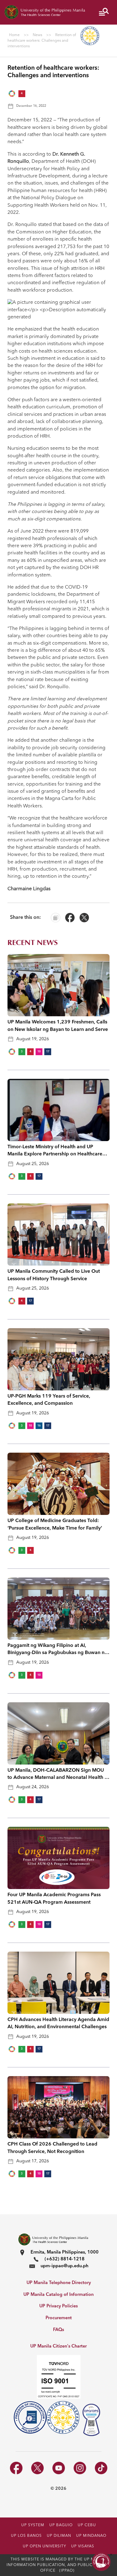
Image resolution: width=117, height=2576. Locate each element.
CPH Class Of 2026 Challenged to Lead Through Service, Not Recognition (52, 2148)
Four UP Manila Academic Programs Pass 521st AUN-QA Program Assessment (54, 1899)
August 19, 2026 (33, 1039)
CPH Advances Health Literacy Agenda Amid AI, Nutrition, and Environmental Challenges (58, 2023)
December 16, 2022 (31, 106)
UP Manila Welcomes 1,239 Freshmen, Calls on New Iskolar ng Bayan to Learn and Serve (58, 1026)
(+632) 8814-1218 (65, 2259)
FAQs (58, 2330)
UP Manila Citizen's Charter (58, 2346)
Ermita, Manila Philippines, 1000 (65, 2252)
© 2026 (58, 2489)
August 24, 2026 (33, 1787)
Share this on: (25, 918)
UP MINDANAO (91, 2536)
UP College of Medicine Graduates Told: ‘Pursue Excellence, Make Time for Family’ (55, 1524)
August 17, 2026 (33, 2161)
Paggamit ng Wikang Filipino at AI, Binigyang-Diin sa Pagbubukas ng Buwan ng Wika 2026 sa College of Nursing (58, 1650)
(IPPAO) (67, 2571)
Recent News (33, 943)
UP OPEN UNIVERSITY (44, 2546)
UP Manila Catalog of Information (58, 2295)
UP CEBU (87, 2525)
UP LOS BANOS (26, 2536)
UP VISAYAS (83, 2546)
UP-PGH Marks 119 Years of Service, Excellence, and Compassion (49, 1400)
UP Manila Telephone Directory (59, 2283)
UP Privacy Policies (58, 2306)
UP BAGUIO (61, 2525)
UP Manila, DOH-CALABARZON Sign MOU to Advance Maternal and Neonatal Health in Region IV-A (58, 1775)
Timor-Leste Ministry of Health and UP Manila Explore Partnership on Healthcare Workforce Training (55, 1151)
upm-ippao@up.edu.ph (64, 2266)
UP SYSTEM (33, 2525)
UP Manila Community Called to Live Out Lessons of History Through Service (54, 1275)
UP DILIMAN (59, 2536)
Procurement (59, 2318)
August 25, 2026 (33, 1164)
